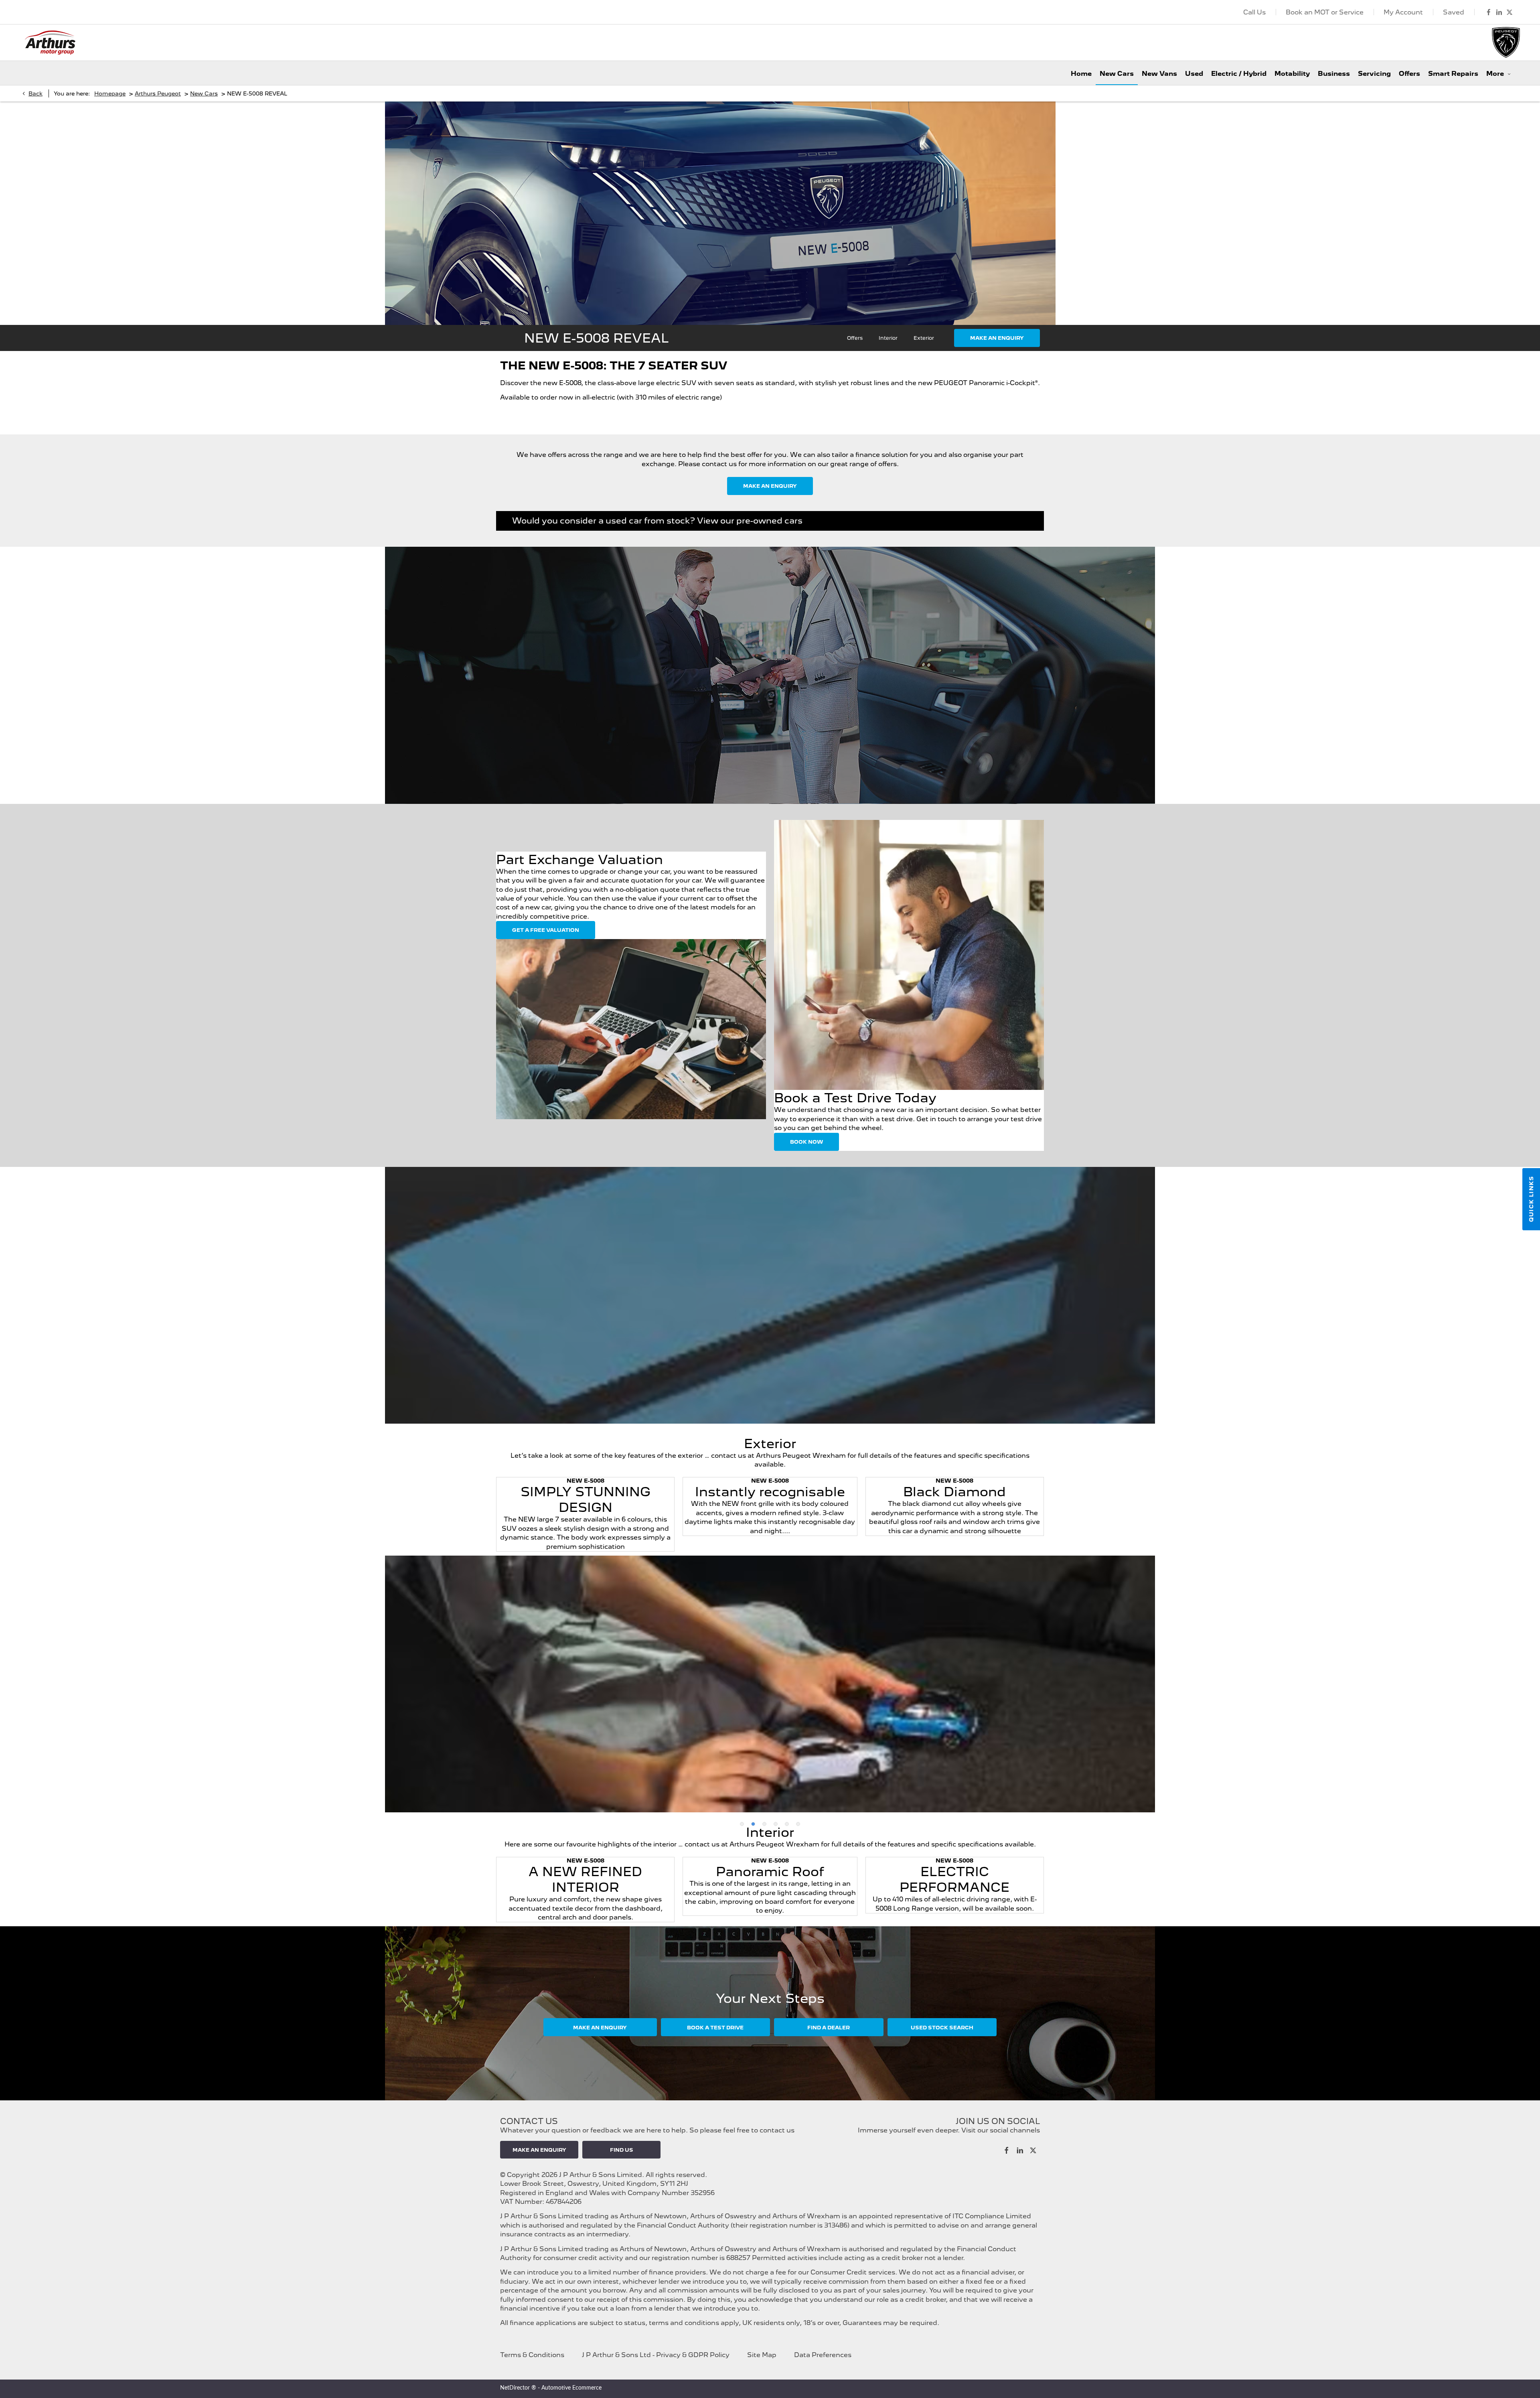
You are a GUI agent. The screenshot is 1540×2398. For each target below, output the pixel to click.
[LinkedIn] (1499, 12)
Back (35, 93)
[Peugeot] (1506, 43)
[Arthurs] (50, 43)
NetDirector (516, 2388)
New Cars (204, 93)
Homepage (110, 93)
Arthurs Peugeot (158, 93)
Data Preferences (823, 2355)
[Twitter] (1510, 12)
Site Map (762, 2355)
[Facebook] (1489, 12)
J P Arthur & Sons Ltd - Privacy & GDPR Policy (656, 2355)
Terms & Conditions (532, 2355)
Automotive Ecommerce (571, 2388)
